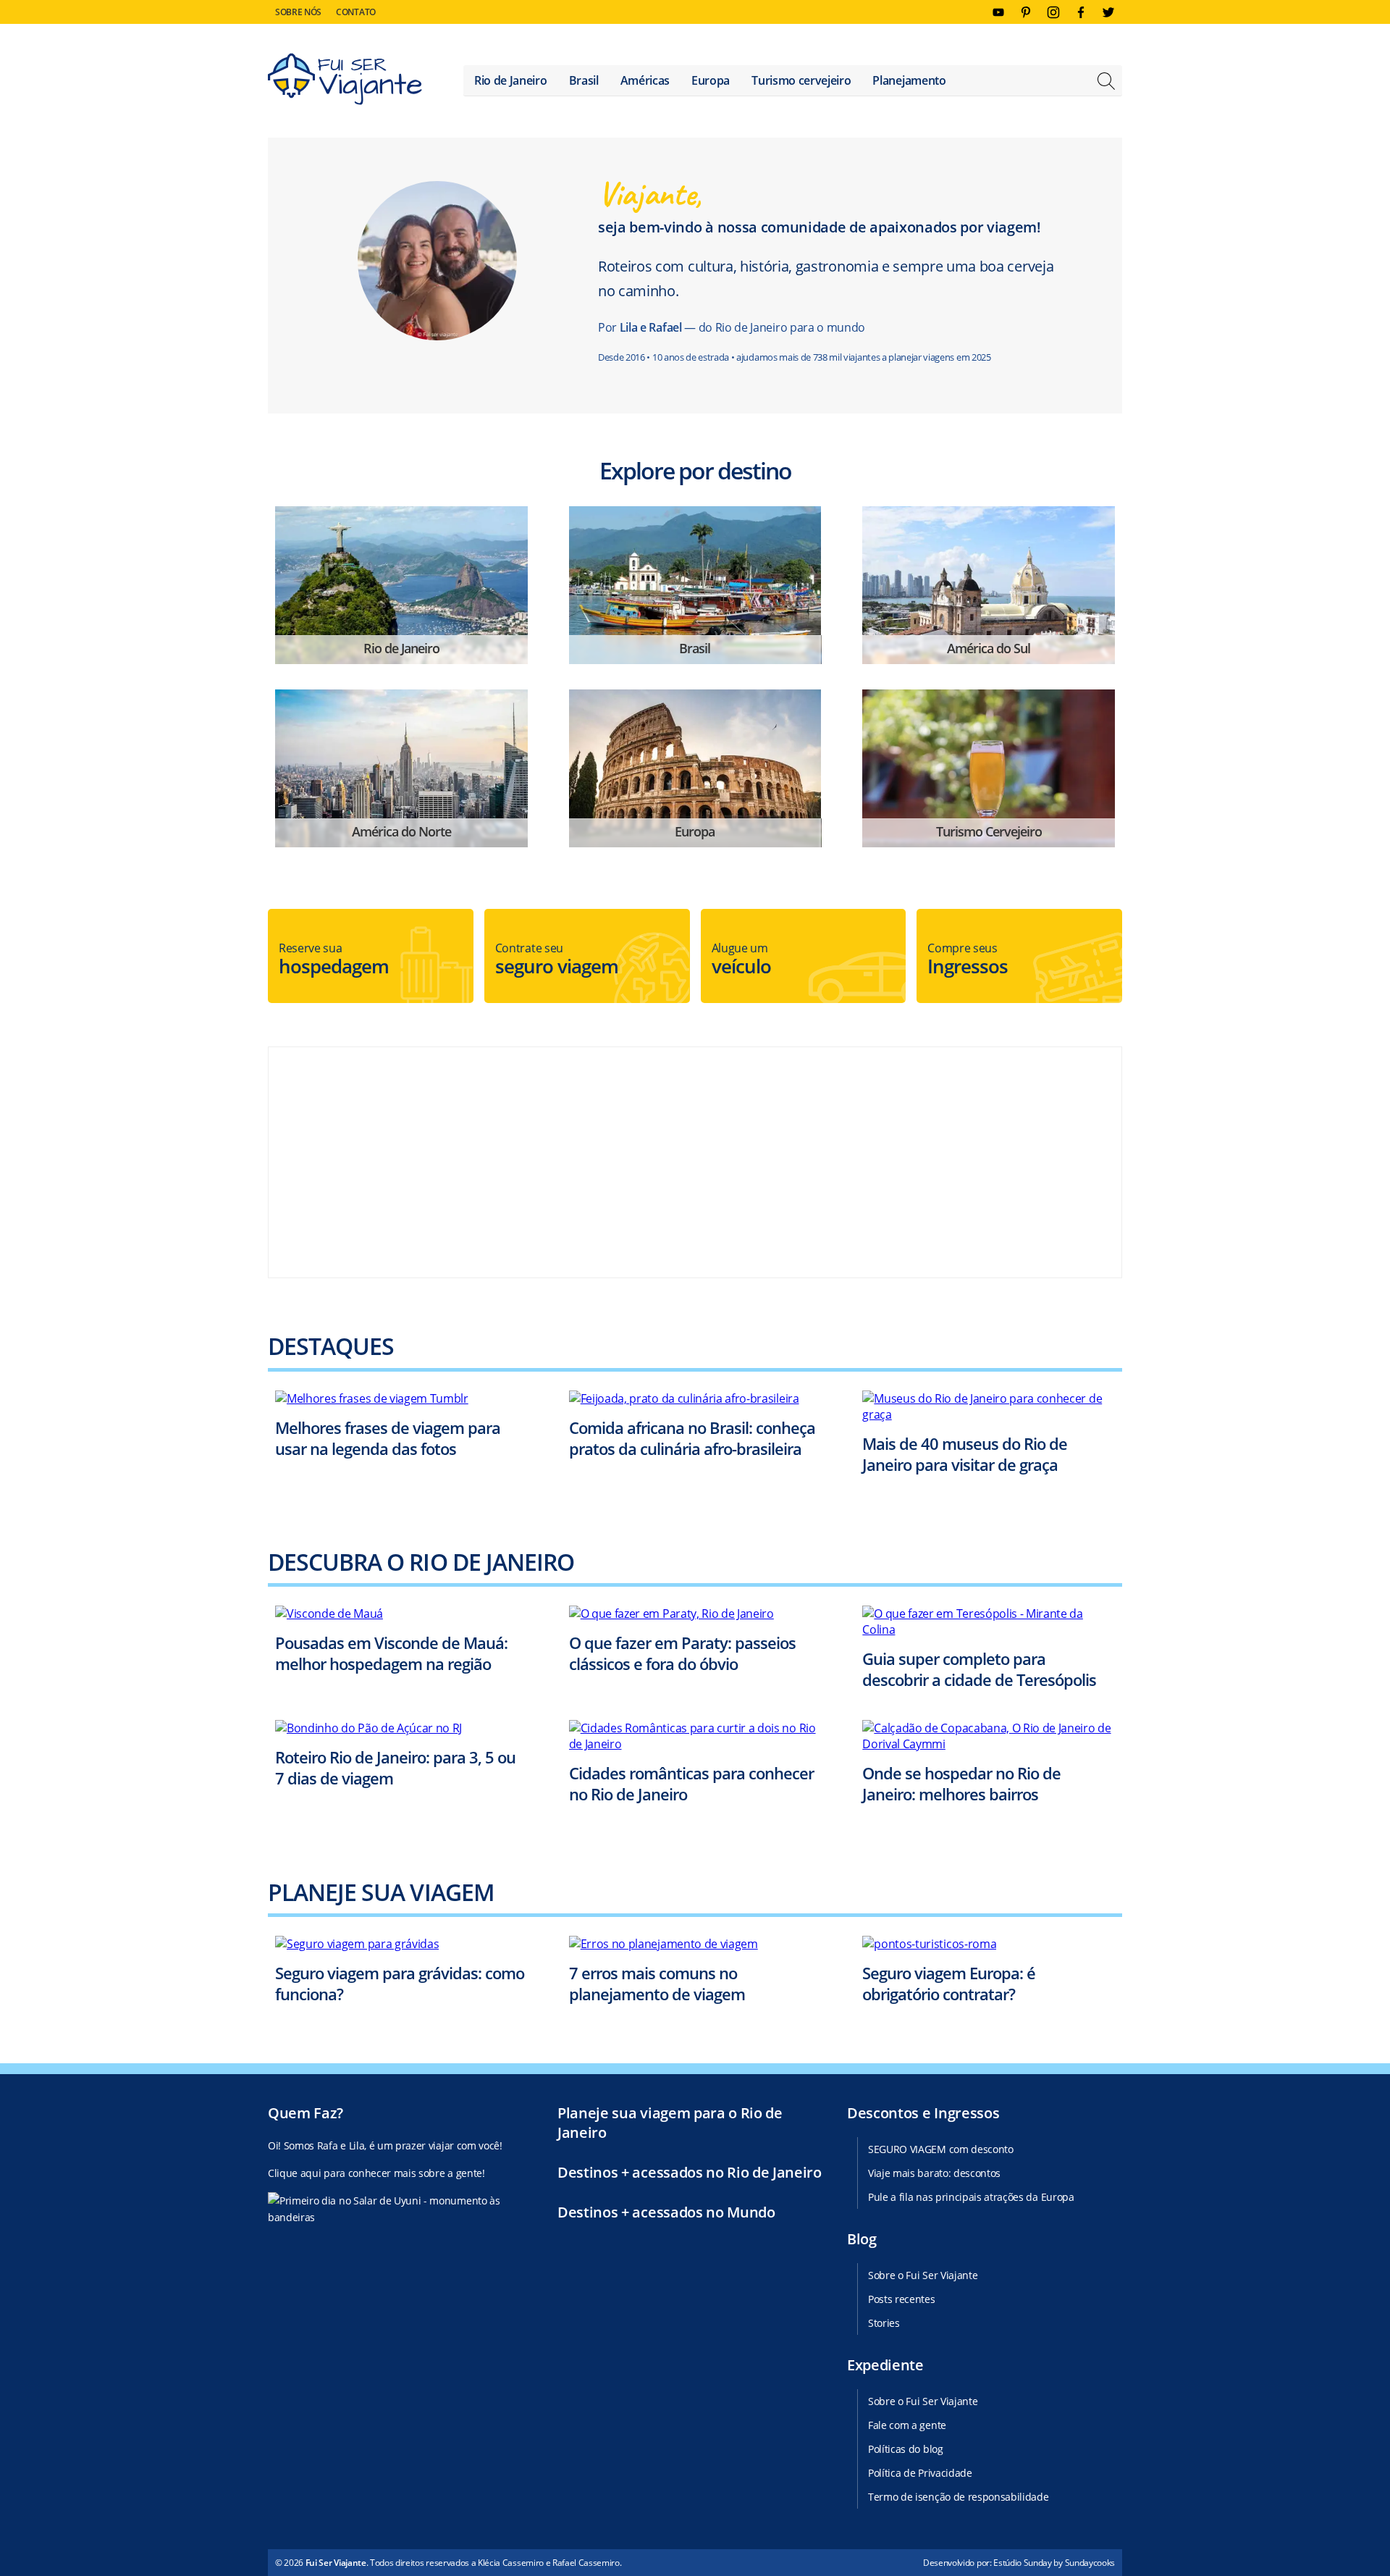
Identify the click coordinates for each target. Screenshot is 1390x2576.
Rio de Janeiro (511, 80)
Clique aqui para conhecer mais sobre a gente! (376, 2173)
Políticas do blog (906, 2449)
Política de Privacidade (920, 2473)
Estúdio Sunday (1023, 2563)
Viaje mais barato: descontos (934, 2173)
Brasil (584, 80)
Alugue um (741, 960)
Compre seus (968, 960)
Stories (884, 2323)
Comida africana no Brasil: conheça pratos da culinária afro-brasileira (692, 1438)
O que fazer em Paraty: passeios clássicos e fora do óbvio (682, 1653)
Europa (711, 80)
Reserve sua (334, 960)
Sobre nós (298, 12)
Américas (645, 80)
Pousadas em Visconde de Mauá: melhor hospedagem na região (391, 1653)
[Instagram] (1053, 12)
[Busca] (1106, 83)
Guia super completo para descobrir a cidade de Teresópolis (979, 1669)
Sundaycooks (1090, 2563)
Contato (356, 12)
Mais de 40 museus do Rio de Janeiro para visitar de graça (965, 1454)
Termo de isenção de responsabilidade (958, 2497)
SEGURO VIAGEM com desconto (941, 2149)
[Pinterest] (1026, 12)
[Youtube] (998, 12)
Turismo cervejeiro (801, 80)
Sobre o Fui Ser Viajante (923, 2275)
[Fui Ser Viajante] (345, 81)
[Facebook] (1081, 12)
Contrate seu (557, 960)
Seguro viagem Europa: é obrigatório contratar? (949, 1983)
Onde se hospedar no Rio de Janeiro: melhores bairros (961, 1783)
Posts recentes (902, 2299)
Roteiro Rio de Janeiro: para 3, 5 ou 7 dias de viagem (395, 1767)
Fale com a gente (907, 2425)
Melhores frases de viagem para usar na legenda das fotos (388, 1438)
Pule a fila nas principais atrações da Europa (971, 2197)
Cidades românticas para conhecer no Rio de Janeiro (691, 1783)
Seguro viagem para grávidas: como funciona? (400, 1983)
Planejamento (909, 80)
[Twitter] (1108, 12)
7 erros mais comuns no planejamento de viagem (657, 1983)
